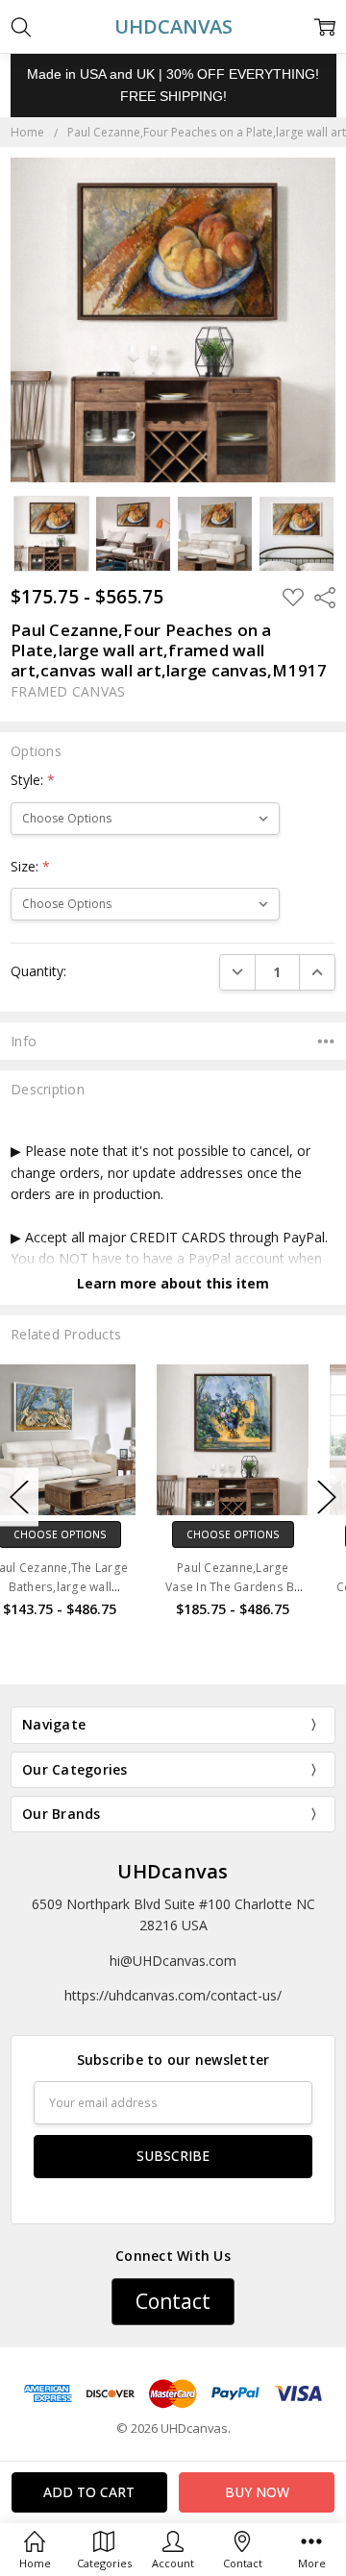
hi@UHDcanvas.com (173, 1961)
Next (327, 1497)
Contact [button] (173, 2301)
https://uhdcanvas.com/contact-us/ (173, 1995)
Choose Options (87, 1534)
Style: (33, 780)
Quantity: (38, 971)
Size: (30, 866)
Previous (19, 1497)
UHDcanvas (173, 1871)
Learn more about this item (173, 1283)
